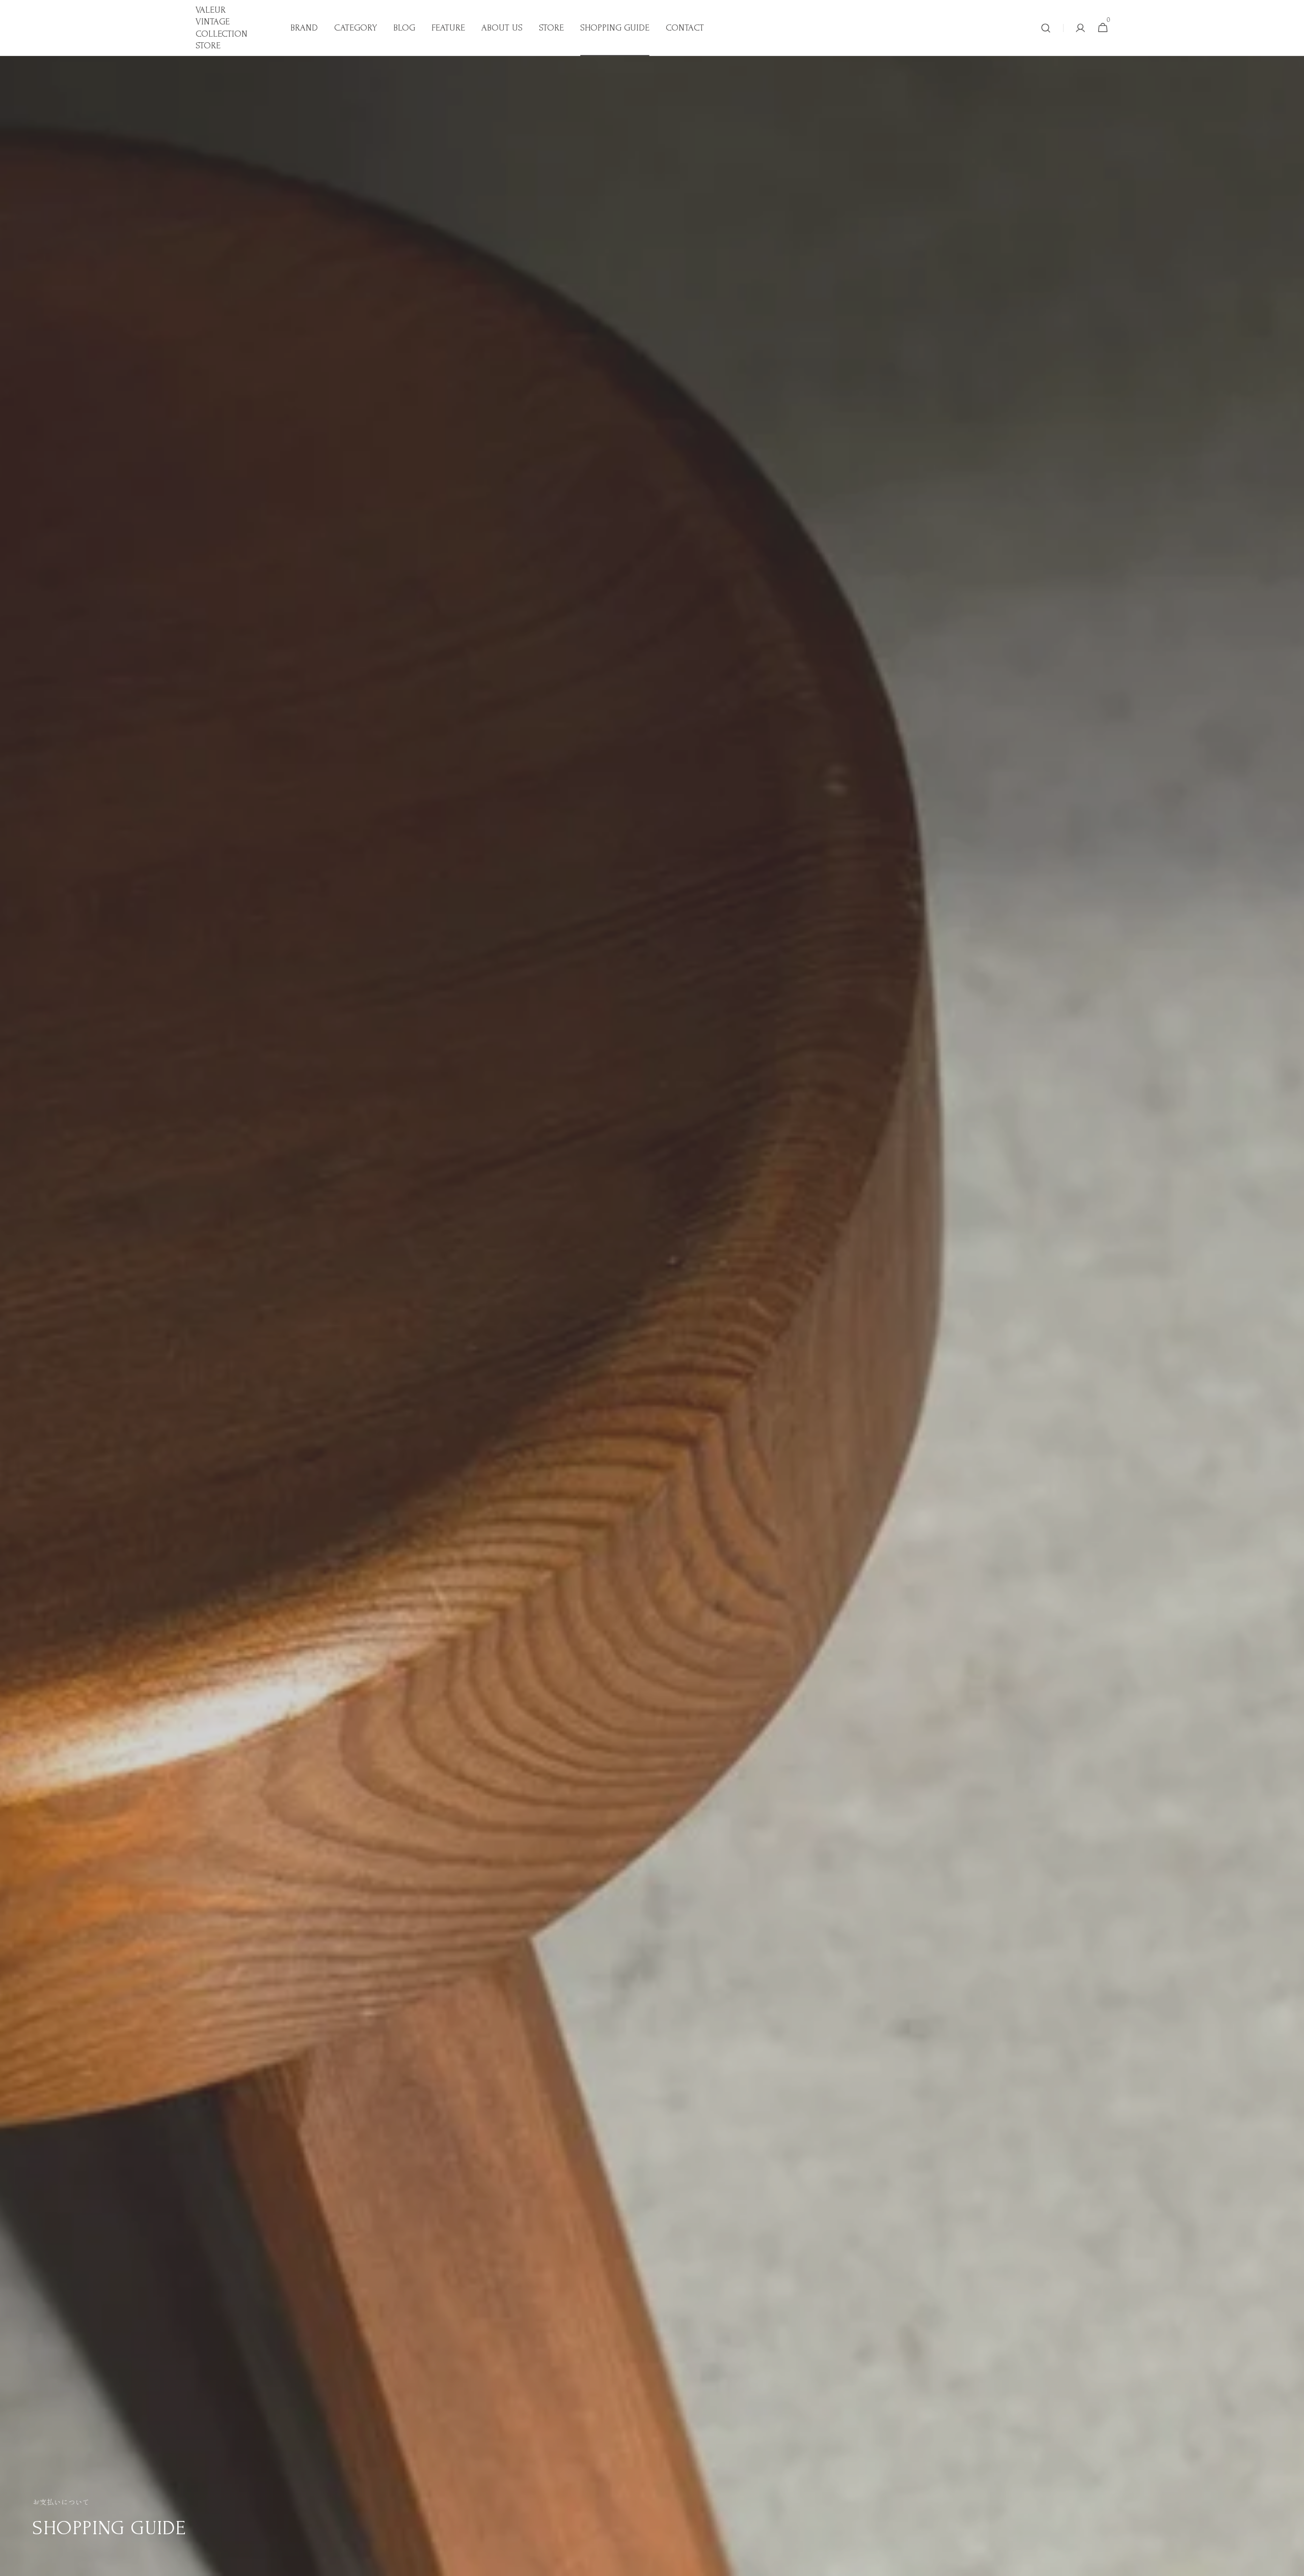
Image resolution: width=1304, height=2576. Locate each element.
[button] (1046, 28)
